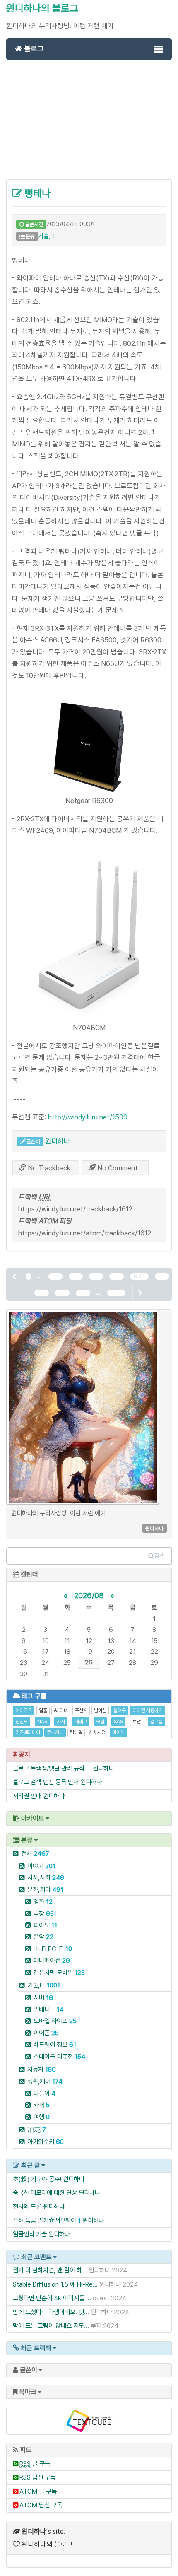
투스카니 (55, 1732)
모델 (100, 1722)
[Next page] (140, 1293)
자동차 (42, 2069)
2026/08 (89, 1595)
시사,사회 (46, 1878)
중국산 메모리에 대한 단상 (45, 2193)
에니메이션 (52, 1960)
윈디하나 (58, 1141)
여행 (42, 2117)
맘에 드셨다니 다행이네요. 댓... (51, 2312)
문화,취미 (45, 1890)
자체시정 (97, 1732)
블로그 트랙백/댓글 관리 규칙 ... (52, 1768)
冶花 (37, 2130)
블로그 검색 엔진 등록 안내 (46, 1782)
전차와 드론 (27, 2206)
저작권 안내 (27, 1796)
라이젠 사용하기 (148, 1710)
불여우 (120, 1710)
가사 (61, 1722)
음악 (43, 1937)
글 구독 (35, 2464)
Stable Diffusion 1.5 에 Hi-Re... (55, 2284)
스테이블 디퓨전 (59, 2056)
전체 (35, 1854)
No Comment (117, 1168)
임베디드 (49, 2009)
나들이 (44, 2093)
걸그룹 (156, 1722)
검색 (159, 1556)
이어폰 (46, 2033)
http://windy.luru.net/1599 (88, 1117)
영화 (43, 1902)
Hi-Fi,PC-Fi (53, 1949)
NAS (42, 1722)
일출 (43, 1710)
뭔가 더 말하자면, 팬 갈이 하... (50, 2270)
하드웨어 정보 (55, 2044)
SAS (118, 1722)
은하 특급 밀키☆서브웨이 (44, 2220)
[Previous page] (15, 1276)
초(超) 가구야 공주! (37, 2179)
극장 (44, 1914)
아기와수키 (46, 2142)
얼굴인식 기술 (30, 2234)
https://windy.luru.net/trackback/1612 (75, 1209)
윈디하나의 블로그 (42, 8)
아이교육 (24, 1710)
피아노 (118, 1732)
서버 (43, 1998)
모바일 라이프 (55, 2021)
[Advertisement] (89, 124)
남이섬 (100, 1710)
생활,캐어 (45, 2081)
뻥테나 (36, 193)
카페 (42, 2105)
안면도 (22, 1722)
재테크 (81, 1722)
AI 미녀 (61, 1710)
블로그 (33, 49)
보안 (137, 1722)
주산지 (81, 1710)
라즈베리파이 (28, 1732)
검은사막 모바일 (59, 1972)
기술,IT (47, 236)
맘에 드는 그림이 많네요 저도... (51, 2326)
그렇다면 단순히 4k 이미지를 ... (52, 2298)
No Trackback (48, 1168)
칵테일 (76, 1732)
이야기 (41, 1866)
